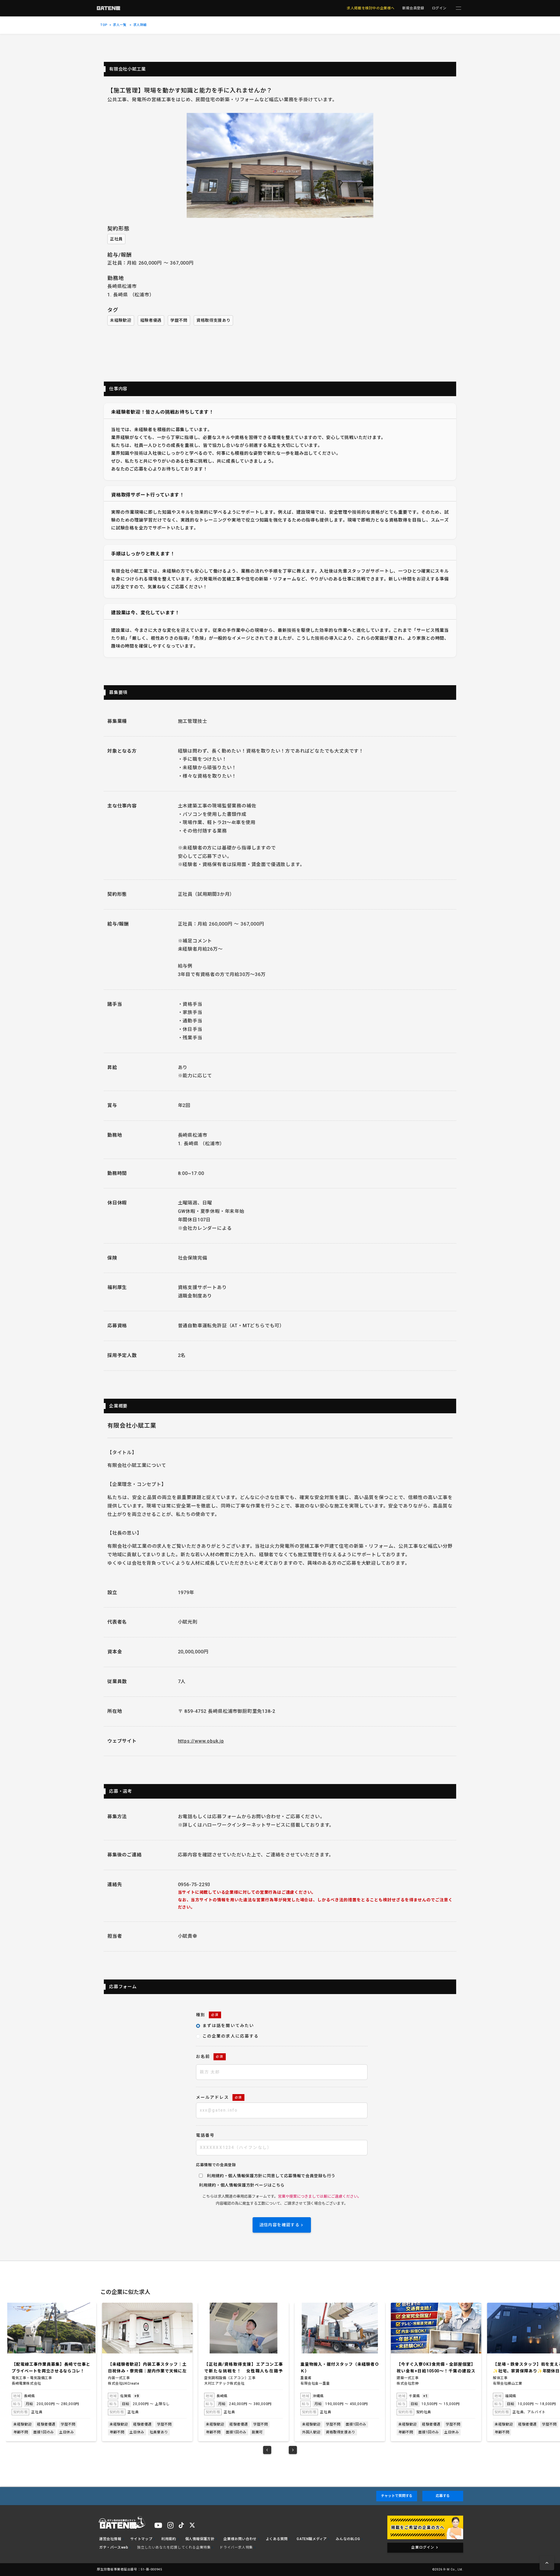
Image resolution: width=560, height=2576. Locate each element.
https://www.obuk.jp (201, 1741)
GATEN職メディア (312, 2539)
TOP (104, 25)
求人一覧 (120, 25)
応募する (443, 2496)
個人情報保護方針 (238, 2185)
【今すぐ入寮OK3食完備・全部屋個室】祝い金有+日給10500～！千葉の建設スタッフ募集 (340, 2368)
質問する (397, 2496)
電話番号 (205, 2135)
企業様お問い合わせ (240, 2539)
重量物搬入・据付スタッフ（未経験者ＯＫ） (244, 2367)
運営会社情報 (110, 2539)
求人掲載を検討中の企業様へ (371, 8)
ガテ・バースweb (114, 2547)
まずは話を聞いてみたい (228, 2026)
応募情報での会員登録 (216, 2165)
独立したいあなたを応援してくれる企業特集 (174, 2547)
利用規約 (208, 2185)
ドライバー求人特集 (236, 2547)
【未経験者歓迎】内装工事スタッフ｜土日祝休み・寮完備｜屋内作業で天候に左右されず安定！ (51, 2368)
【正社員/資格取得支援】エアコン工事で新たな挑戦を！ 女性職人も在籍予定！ (147, 2368)
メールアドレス (219, 2097)
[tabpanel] (51, 2372)
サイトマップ (141, 2539)
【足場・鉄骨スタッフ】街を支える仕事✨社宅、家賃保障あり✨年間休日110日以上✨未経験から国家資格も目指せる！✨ (436, 2368)
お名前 (210, 2056)
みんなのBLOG (348, 2539)
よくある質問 (277, 2539)
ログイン (439, 8)
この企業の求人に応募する (231, 2036)
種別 (207, 2015)
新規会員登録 (413, 8)
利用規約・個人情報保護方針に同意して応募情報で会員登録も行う (271, 2176)
